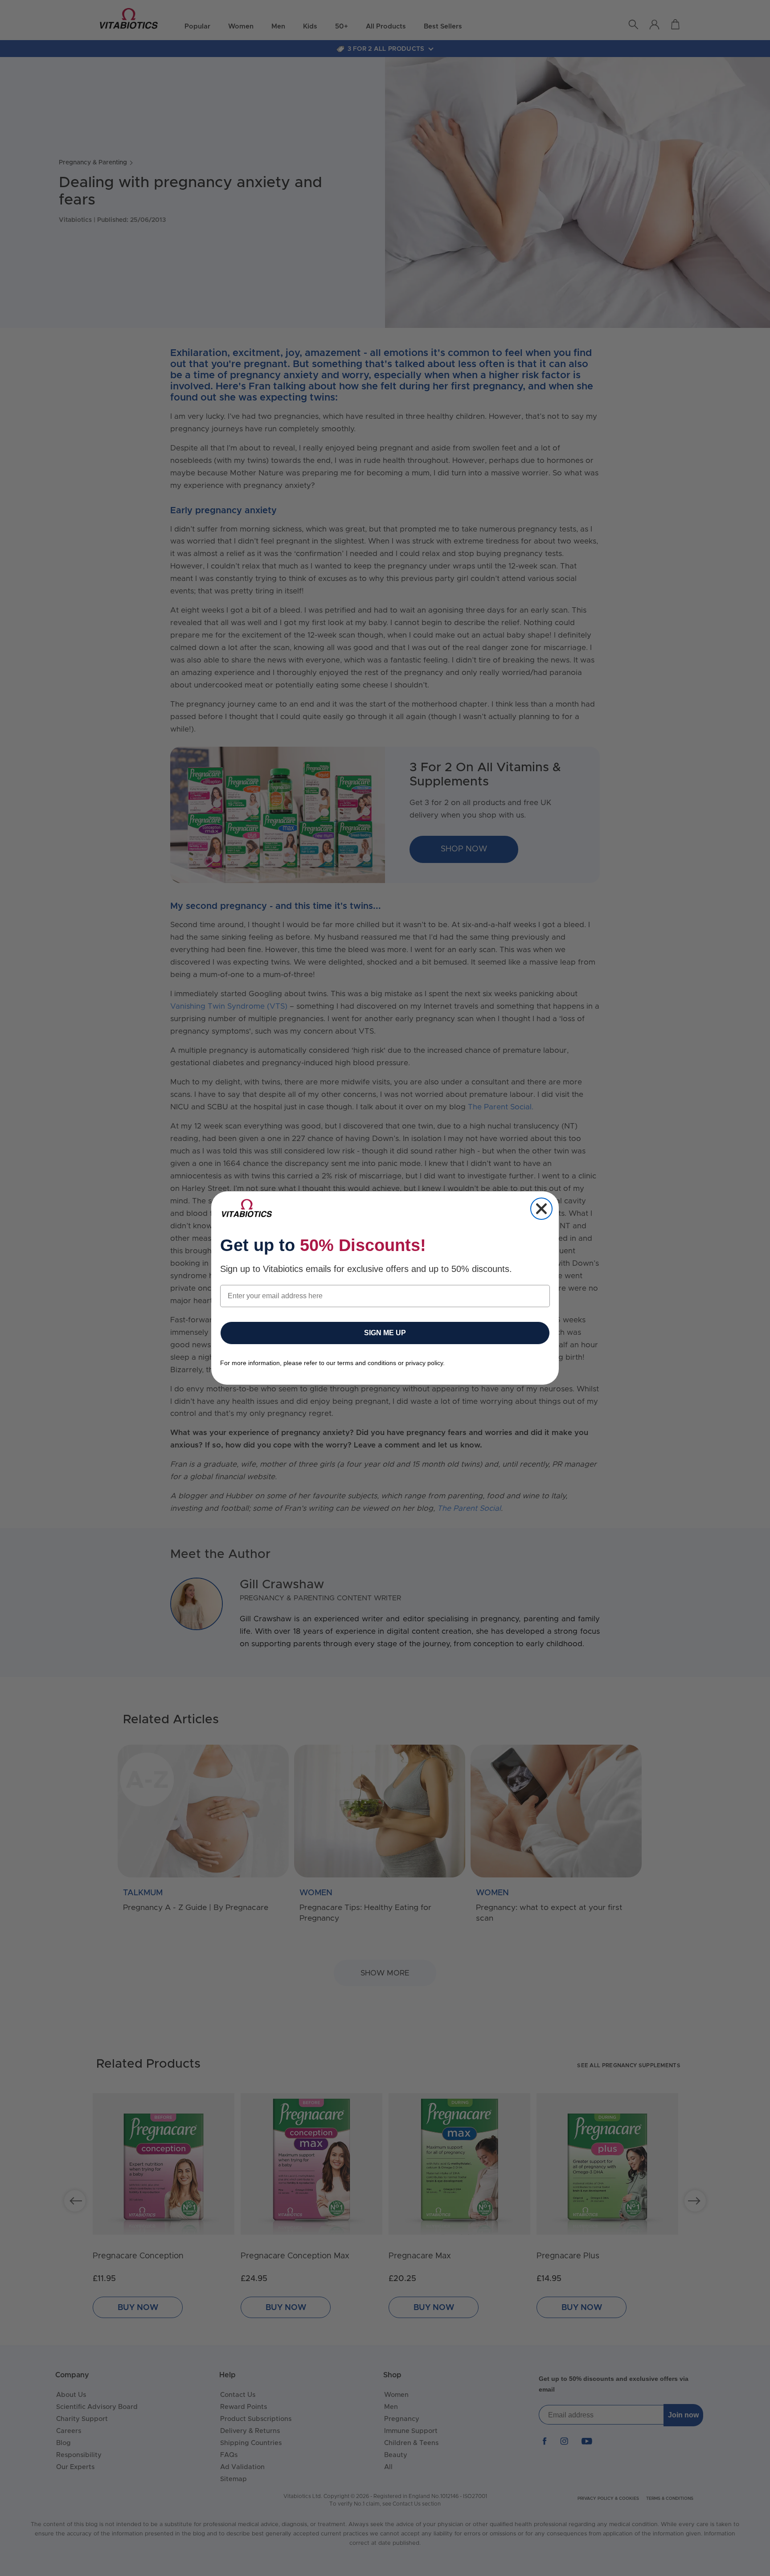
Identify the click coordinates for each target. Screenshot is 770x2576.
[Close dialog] (541, 1209)
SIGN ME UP (385, 1333)
